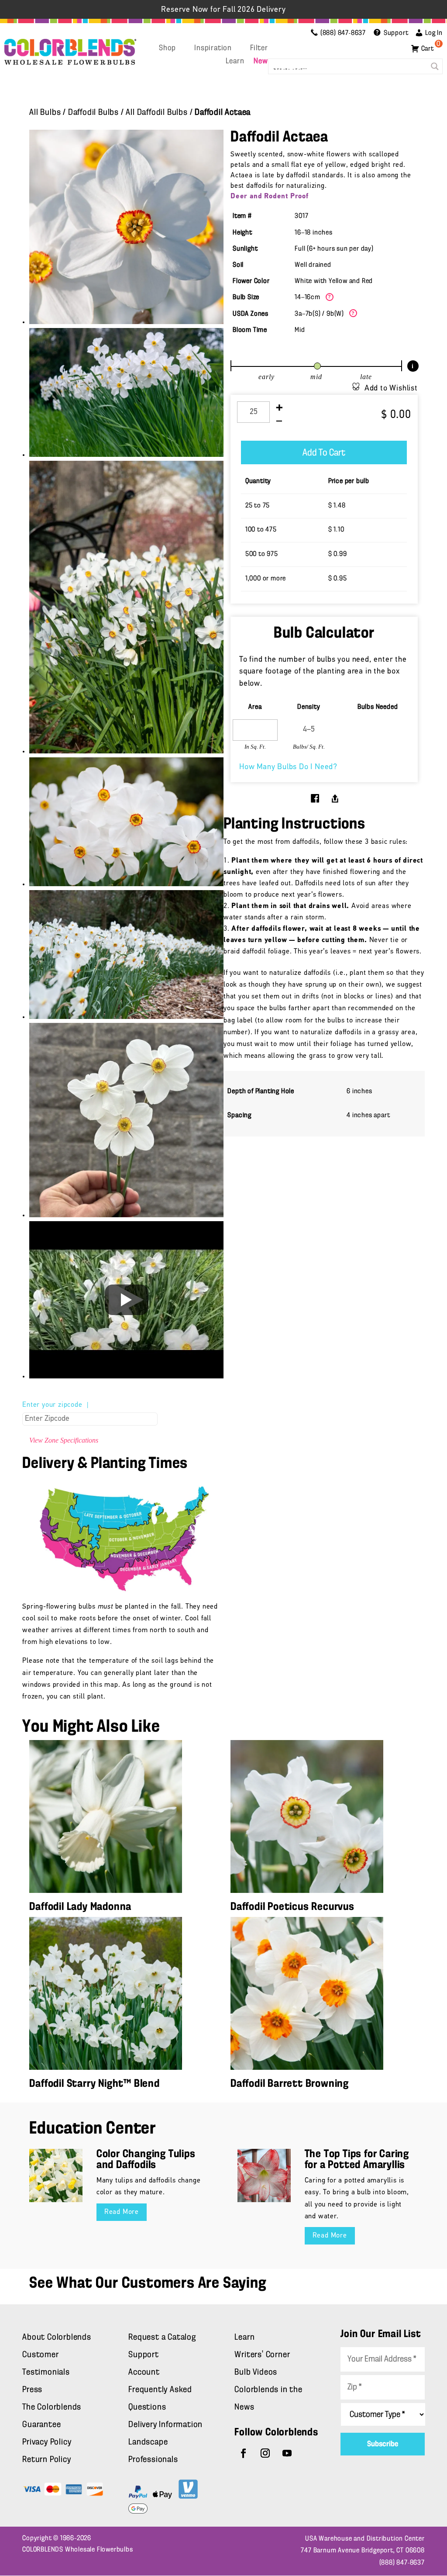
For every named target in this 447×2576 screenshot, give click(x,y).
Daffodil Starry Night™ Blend (94, 2084)
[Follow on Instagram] (265, 2453)
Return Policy (46, 2460)
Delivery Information (165, 2425)
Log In (434, 33)
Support (144, 2355)
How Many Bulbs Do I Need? (288, 767)
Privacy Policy (47, 2442)
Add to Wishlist (391, 389)
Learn (235, 62)
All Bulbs (45, 113)
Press (32, 2390)
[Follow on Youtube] (287, 2453)
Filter (259, 48)
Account (144, 2372)
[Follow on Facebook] (244, 2453)
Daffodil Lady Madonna (80, 1907)
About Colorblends (57, 2338)
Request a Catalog (162, 2338)
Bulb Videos (256, 2372)
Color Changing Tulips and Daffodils (146, 2160)
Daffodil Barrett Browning (290, 2084)
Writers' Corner (262, 2355)
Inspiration (213, 48)
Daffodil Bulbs (93, 113)
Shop (167, 48)
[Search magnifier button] (435, 66)
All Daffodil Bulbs (156, 113)
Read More (122, 2212)
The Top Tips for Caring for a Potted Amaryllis (357, 2160)
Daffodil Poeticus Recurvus (292, 1907)
